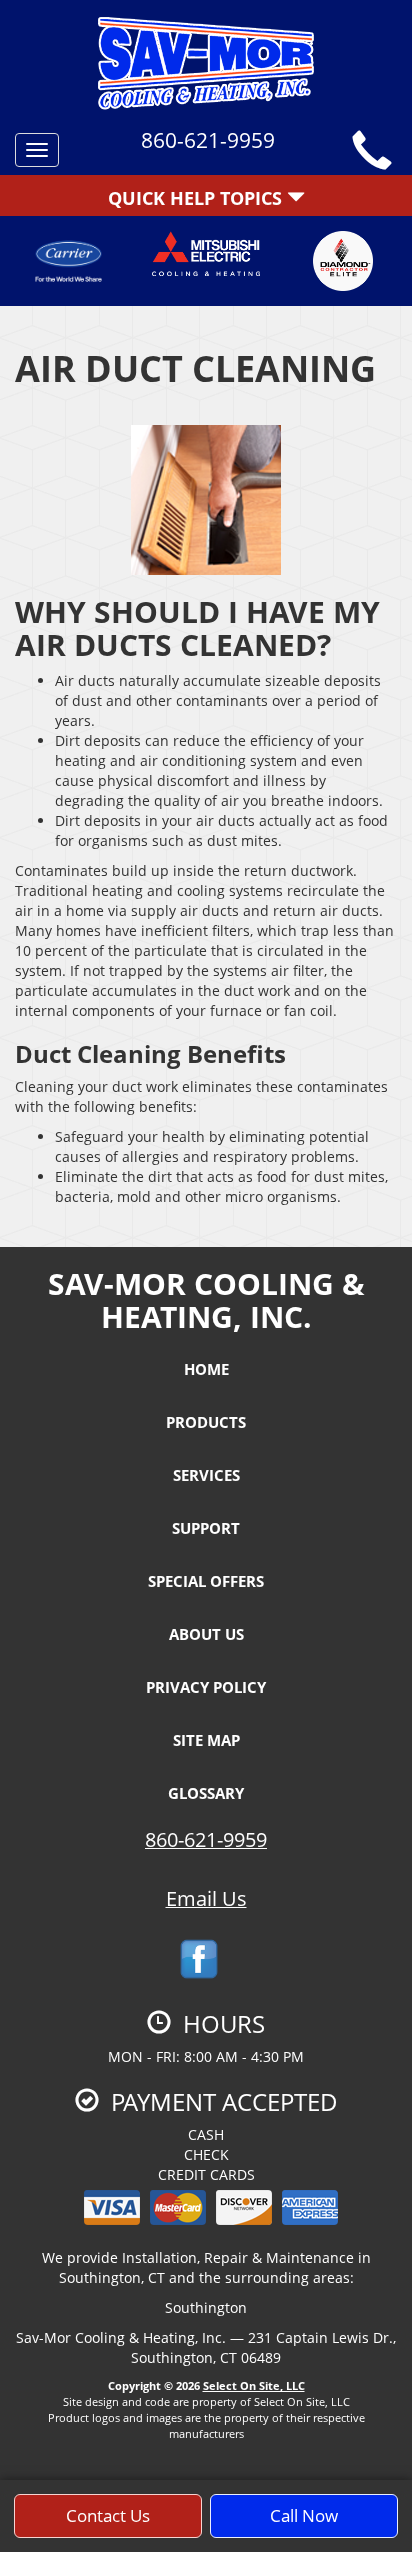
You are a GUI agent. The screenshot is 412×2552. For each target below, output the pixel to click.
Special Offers (206, 1581)
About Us (206, 1634)
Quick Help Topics (197, 198)
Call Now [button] (304, 2515)
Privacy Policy (206, 1687)
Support (206, 1528)
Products (206, 1422)
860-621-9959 (206, 1839)
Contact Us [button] (108, 2515)
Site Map (206, 1740)
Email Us (206, 1898)
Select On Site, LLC (254, 2385)
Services (206, 1475)
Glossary (206, 1793)
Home (206, 1369)
